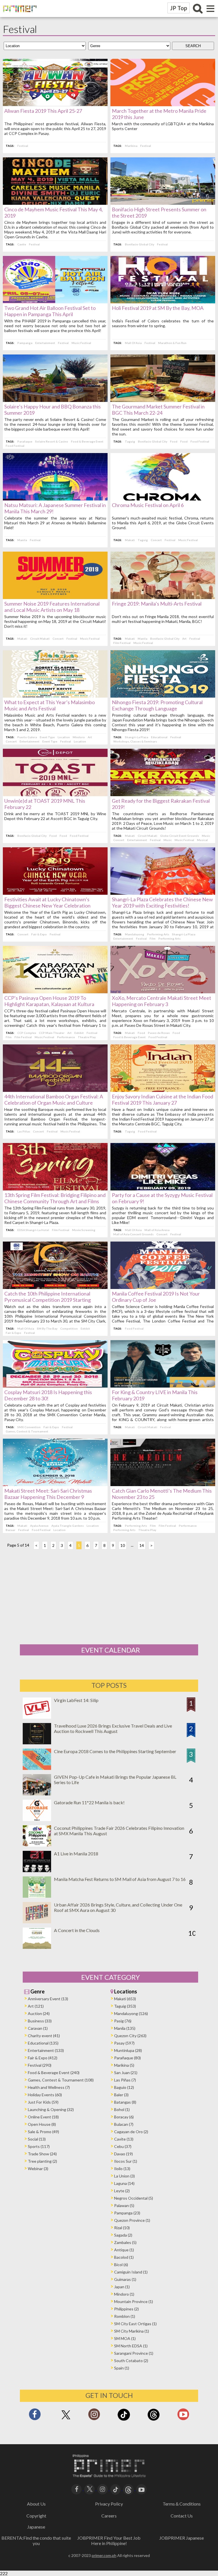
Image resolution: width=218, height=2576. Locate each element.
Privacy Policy (109, 2504)
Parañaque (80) (127, 2058)
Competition (69, 1328)
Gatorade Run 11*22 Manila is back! (89, 1802)
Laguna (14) (124, 2183)
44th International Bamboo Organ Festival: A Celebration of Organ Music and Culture (54, 1100)
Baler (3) (121, 2095)
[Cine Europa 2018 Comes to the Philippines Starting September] (37, 1768)
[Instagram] (94, 2416)
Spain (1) (122, 2368)
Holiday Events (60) (45, 2095)
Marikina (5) (124, 2065)
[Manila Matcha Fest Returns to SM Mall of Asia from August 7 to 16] (37, 1896)
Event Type (47, 737)
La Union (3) (124, 2176)
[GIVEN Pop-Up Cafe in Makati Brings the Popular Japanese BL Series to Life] (37, 1794)
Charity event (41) (44, 2036)
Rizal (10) (122, 2228)
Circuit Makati (40, 639)
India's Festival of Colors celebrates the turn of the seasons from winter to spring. (163, 323)
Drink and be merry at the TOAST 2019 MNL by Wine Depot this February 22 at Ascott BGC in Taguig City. (55, 816)
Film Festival (122, 643)
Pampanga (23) (127, 2213)
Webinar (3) (38, 2169)
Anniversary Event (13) (48, 1999)
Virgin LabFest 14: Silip (76, 1700)
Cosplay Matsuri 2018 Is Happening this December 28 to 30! (48, 1395)
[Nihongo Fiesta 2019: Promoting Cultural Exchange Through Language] (163, 696)
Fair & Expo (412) (43, 2058)
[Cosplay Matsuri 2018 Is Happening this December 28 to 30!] (55, 1386)
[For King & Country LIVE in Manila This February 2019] (163, 1386)
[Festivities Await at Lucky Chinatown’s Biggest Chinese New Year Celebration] (55, 893)
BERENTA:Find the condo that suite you (36, 2540)
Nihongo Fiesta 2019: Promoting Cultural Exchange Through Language (157, 705)
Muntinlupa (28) (128, 2050)
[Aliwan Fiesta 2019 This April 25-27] (55, 104)
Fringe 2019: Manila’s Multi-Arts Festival (157, 604)
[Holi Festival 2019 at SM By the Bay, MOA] (163, 302)
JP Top (179, 8)
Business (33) (40, 2021)
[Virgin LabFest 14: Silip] (37, 1717)
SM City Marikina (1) (132, 2331)
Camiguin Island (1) (131, 2272)
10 (123, 1545)
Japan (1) (122, 2287)
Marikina (131, 146)
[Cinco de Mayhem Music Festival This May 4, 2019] (55, 203)
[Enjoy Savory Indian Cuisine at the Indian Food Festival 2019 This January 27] (163, 1090)
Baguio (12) (124, 2087)
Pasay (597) (124, 2043)
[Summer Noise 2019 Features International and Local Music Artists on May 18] (55, 597)
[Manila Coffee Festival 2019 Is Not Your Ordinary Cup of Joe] (163, 1287)
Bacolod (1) (124, 2257)
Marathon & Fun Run (172, 343)
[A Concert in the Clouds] (37, 1947)
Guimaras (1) (125, 2279)
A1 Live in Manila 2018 (76, 1854)
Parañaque (25, 441)
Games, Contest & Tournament (27, 1431)
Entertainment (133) (46, 2050)
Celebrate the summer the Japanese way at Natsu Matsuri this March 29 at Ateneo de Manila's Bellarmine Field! (55, 523)
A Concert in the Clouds (77, 1930)
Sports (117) (39, 2146)
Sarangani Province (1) (134, 2353)
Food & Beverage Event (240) (54, 2073)
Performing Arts (158, 934)
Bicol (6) (121, 2265)
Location (64, 737)
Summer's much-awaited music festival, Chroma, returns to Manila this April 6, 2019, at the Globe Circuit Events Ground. (163, 523)
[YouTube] (142, 2489)
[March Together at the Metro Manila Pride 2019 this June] (163, 104)
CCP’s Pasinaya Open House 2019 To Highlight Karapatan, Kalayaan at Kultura (49, 1001)
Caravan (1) (38, 2028)
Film (153, 938)
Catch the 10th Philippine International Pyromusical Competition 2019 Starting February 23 (48, 1300)
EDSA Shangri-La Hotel (33, 1230)
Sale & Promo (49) (43, 2132)
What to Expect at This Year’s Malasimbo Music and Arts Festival (50, 705)
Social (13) (37, 2139)
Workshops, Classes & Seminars (135, 741)
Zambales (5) (125, 2242)
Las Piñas (24, 1131)
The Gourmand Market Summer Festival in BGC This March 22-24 (158, 410)
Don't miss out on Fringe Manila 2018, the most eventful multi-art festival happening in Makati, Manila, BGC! (163, 619)
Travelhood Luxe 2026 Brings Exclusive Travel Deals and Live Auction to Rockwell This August (113, 1728)
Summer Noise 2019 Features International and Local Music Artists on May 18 (52, 607)
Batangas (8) (125, 2102)
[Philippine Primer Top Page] (18, 16)
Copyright (36, 2516)
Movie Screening (84, 1230)
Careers (109, 2516)
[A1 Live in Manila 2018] (37, 1870)
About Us (36, 2504)
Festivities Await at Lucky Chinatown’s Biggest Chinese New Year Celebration (47, 902)
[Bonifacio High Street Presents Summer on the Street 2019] (163, 203)
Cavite (22, 244)
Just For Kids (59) (43, 2102)
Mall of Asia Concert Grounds (133, 1234)
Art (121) (36, 2006)
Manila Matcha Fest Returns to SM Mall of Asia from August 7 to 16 (120, 1879)
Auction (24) (39, 2013)
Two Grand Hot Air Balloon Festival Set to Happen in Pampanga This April (50, 311)
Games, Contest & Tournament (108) (61, 2080)
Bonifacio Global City (140, 244)
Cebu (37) (123, 2146)
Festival (23, 146)
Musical (202, 840)
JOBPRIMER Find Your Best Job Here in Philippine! (109, 2540)
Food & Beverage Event (87, 441)
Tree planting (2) (42, 2161)
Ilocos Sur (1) (126, 2161)
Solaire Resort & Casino (52, 441)
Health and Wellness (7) (49, 2087)
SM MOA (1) (125, 2338)
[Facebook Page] (35, 2416)
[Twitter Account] (66, 2420)
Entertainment (45, 343)
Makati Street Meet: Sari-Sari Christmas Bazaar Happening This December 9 (48, 1494)
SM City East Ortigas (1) (135, 2324)
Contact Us (182, 2516)
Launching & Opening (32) (51, 2109)
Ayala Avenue (39, 1526)
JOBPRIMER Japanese (182, 2538)
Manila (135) (125, 2028)
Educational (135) (43, 2043)
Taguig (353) (125, 2006)
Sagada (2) (123, 2235)
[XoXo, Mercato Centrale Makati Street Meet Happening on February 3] (163, 991)
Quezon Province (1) (132, 2220)
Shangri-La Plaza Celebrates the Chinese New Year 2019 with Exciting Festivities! (162, 902)
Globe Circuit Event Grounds (180, 836)
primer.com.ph (104, 2555)
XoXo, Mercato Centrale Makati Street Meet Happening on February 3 (162, 1001)
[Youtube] (183, 2416)
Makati (130, 540)
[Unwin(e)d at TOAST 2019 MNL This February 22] (55, 794)
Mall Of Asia (133, 343)
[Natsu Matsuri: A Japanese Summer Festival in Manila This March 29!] (55, 499)
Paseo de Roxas (159, 1033)
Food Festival (15, 446)
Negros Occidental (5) (134, 2198)
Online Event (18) (43, 2117)
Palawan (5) (124, 2205)
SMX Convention (29, 1427)
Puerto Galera (27, 737)
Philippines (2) (126, 2309)
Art (184, 639)
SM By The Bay (47, 1328)
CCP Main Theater (52, 1033)
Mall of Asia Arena (157, 1230)
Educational (159, 737)
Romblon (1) (125, 2316)
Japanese (36, 2527)
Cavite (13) (124, 2139)
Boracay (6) (124, 2117)
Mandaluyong (135, 934)
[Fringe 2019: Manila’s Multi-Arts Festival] (163, 597)
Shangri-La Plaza (137, 737)
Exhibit (79, 1033)
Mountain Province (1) (134, 2301)
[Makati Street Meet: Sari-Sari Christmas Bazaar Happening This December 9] (55, 1484)
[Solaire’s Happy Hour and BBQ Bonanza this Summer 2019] (55, 400)
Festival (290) (40, 2065)
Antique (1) (124, 2250)
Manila (22, 540)
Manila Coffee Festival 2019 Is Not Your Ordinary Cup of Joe (156, 1297)
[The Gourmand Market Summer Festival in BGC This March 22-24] (163, 400)
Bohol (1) (122, 2109)
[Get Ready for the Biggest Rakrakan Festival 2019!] (163, 794)
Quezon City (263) (130, 2036)
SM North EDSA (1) (131, 2346)
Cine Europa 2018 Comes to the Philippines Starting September (115, 1751)
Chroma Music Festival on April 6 (148, 505)
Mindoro (79, 737)
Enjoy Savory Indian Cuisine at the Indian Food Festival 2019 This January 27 (163, 1100)
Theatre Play (87, 1037)
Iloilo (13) (122, 2169)
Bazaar (11, 1530)
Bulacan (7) (124, 2124)
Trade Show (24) (42, 2154)
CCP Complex (27, 1033)
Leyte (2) (122, 2191)
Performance (66, 1037)
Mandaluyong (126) (131, 2013)
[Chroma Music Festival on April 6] (163, 499)
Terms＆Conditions (182, 2504)
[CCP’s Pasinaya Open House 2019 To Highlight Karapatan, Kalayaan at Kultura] (55, 991)
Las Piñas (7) (125, 2080)
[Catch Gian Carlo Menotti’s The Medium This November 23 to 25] (163, 1484)
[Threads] (154, 2420)
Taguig (130, 441)
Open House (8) (42, 2124)
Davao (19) (123, 2154)
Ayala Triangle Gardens (68, 1526)
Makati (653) (125, 1999)
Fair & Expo (39, 934)
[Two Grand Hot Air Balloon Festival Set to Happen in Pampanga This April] (55, 302)
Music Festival (81, 343)
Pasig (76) (123, 2021)
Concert (156, 540)
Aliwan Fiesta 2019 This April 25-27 (43, 111)
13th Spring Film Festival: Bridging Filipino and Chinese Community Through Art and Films (55, 1198)
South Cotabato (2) (131, 2361)
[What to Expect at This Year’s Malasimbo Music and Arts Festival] (55, 696)
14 (142, 1545)
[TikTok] (124, 2420)
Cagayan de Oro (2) (131, 2132)
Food (174, 441)
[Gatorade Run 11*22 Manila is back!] (37, 1819)
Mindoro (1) (124, 2294)
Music (206, 836)
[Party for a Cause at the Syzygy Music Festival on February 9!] (163, 1189)
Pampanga (25, 343)
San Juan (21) (126, 2073)
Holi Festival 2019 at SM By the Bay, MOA (158, 308)
